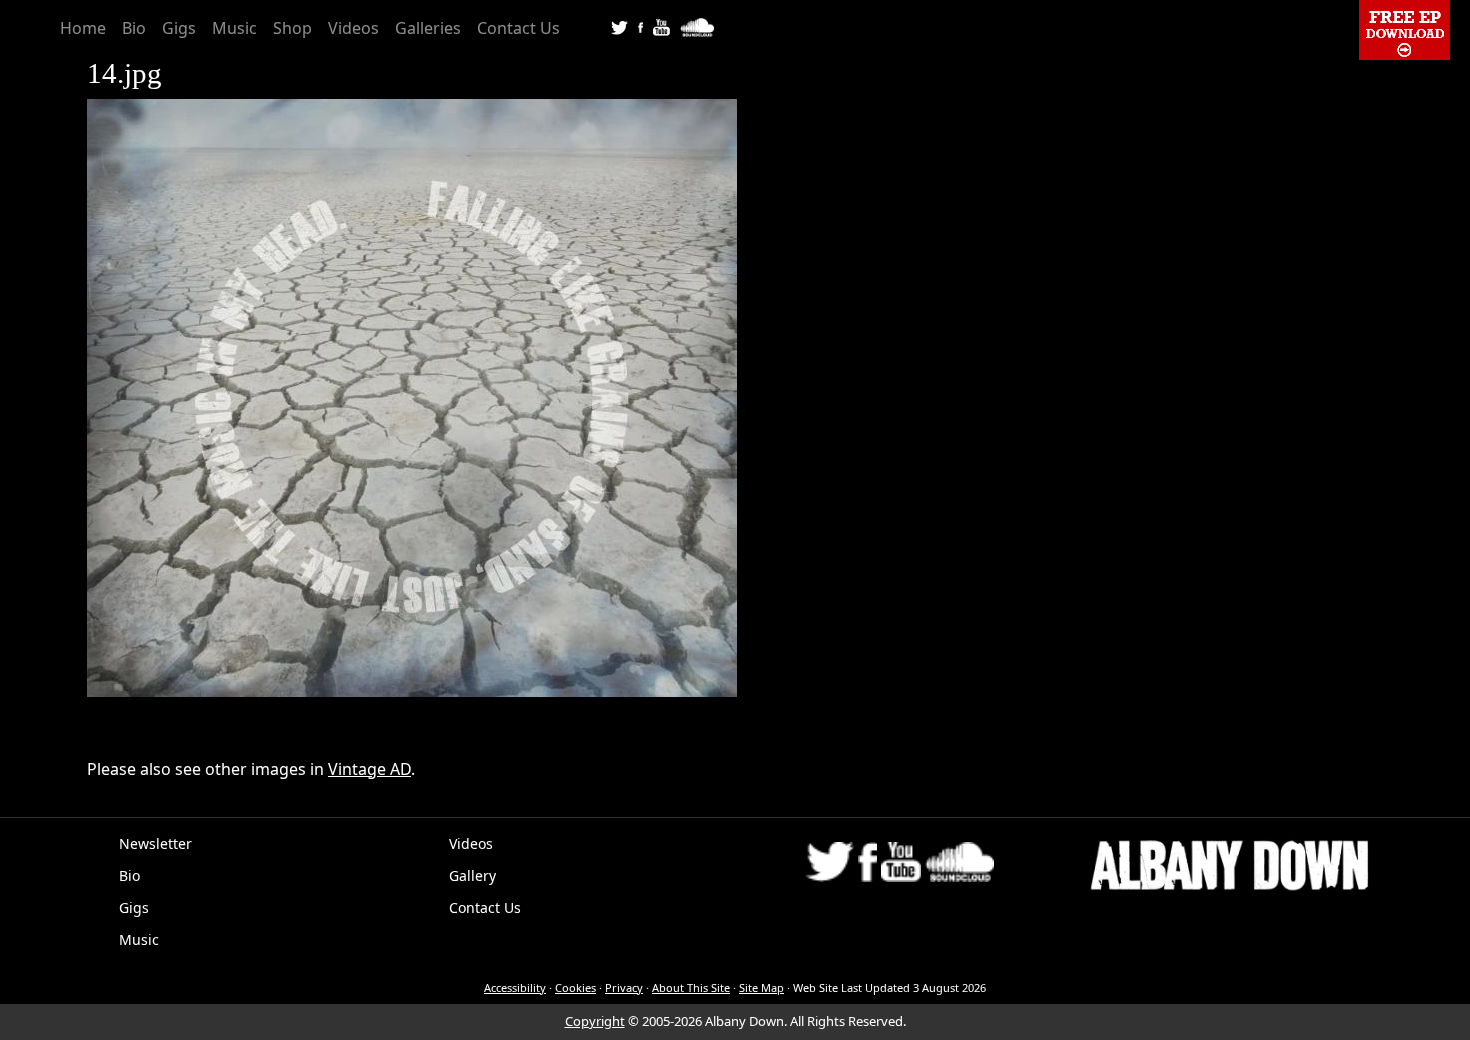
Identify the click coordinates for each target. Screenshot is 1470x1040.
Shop (292, 28)
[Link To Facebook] (640, 26)
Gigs (179, 28)
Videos (353, 28)
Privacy (624, 987)
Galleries (428, 28)
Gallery (472, 875)
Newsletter (155, 843)
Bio (134, 28)
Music (234, 28)
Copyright (595, 1021)
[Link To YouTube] (661, 26)
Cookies (575, 987)
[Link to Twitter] (619, 26)
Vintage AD (369, 769)
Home (83, 28)
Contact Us (518, 28)
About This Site (691, 987)
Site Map (761, 987)
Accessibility (515, 987)
